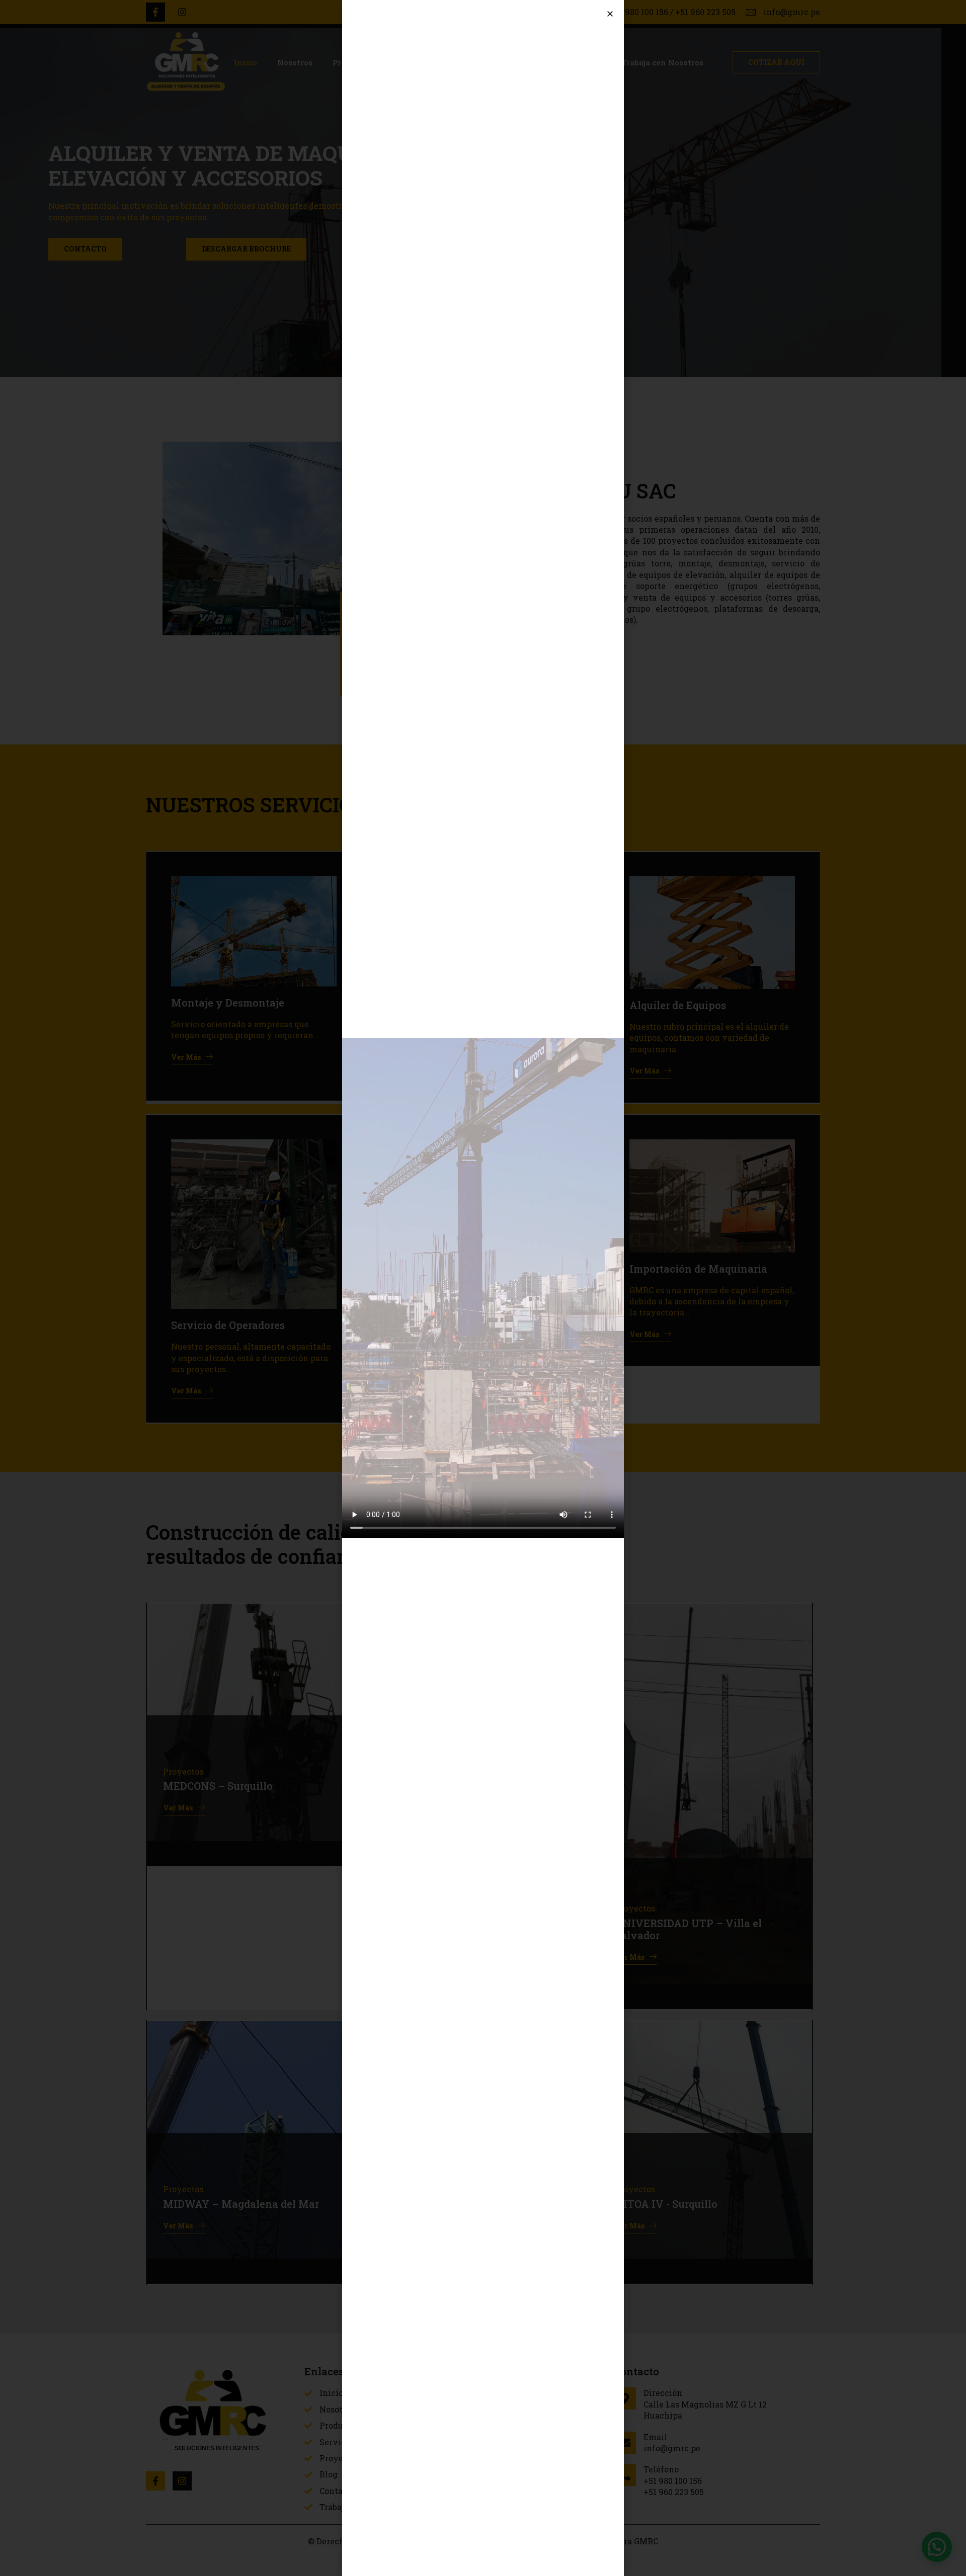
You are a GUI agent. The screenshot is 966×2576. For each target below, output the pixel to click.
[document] (483, 1288)
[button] (610, 14)
